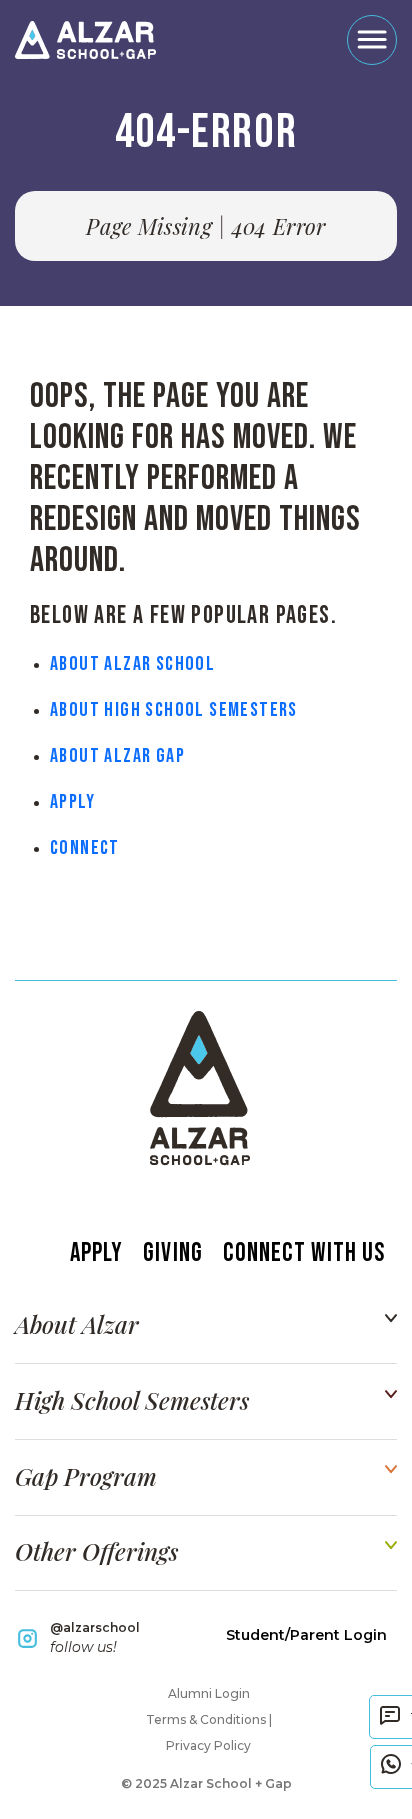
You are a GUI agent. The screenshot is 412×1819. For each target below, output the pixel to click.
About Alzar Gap (117, 756)
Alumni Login (209, 1693)
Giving (172, 1253)
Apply (72, 802)
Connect (85, 848)
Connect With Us (304, 1253)
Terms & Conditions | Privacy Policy (209, 1732)
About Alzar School (132, 664)
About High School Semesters (174, 710)
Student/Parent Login (306, 1635)
